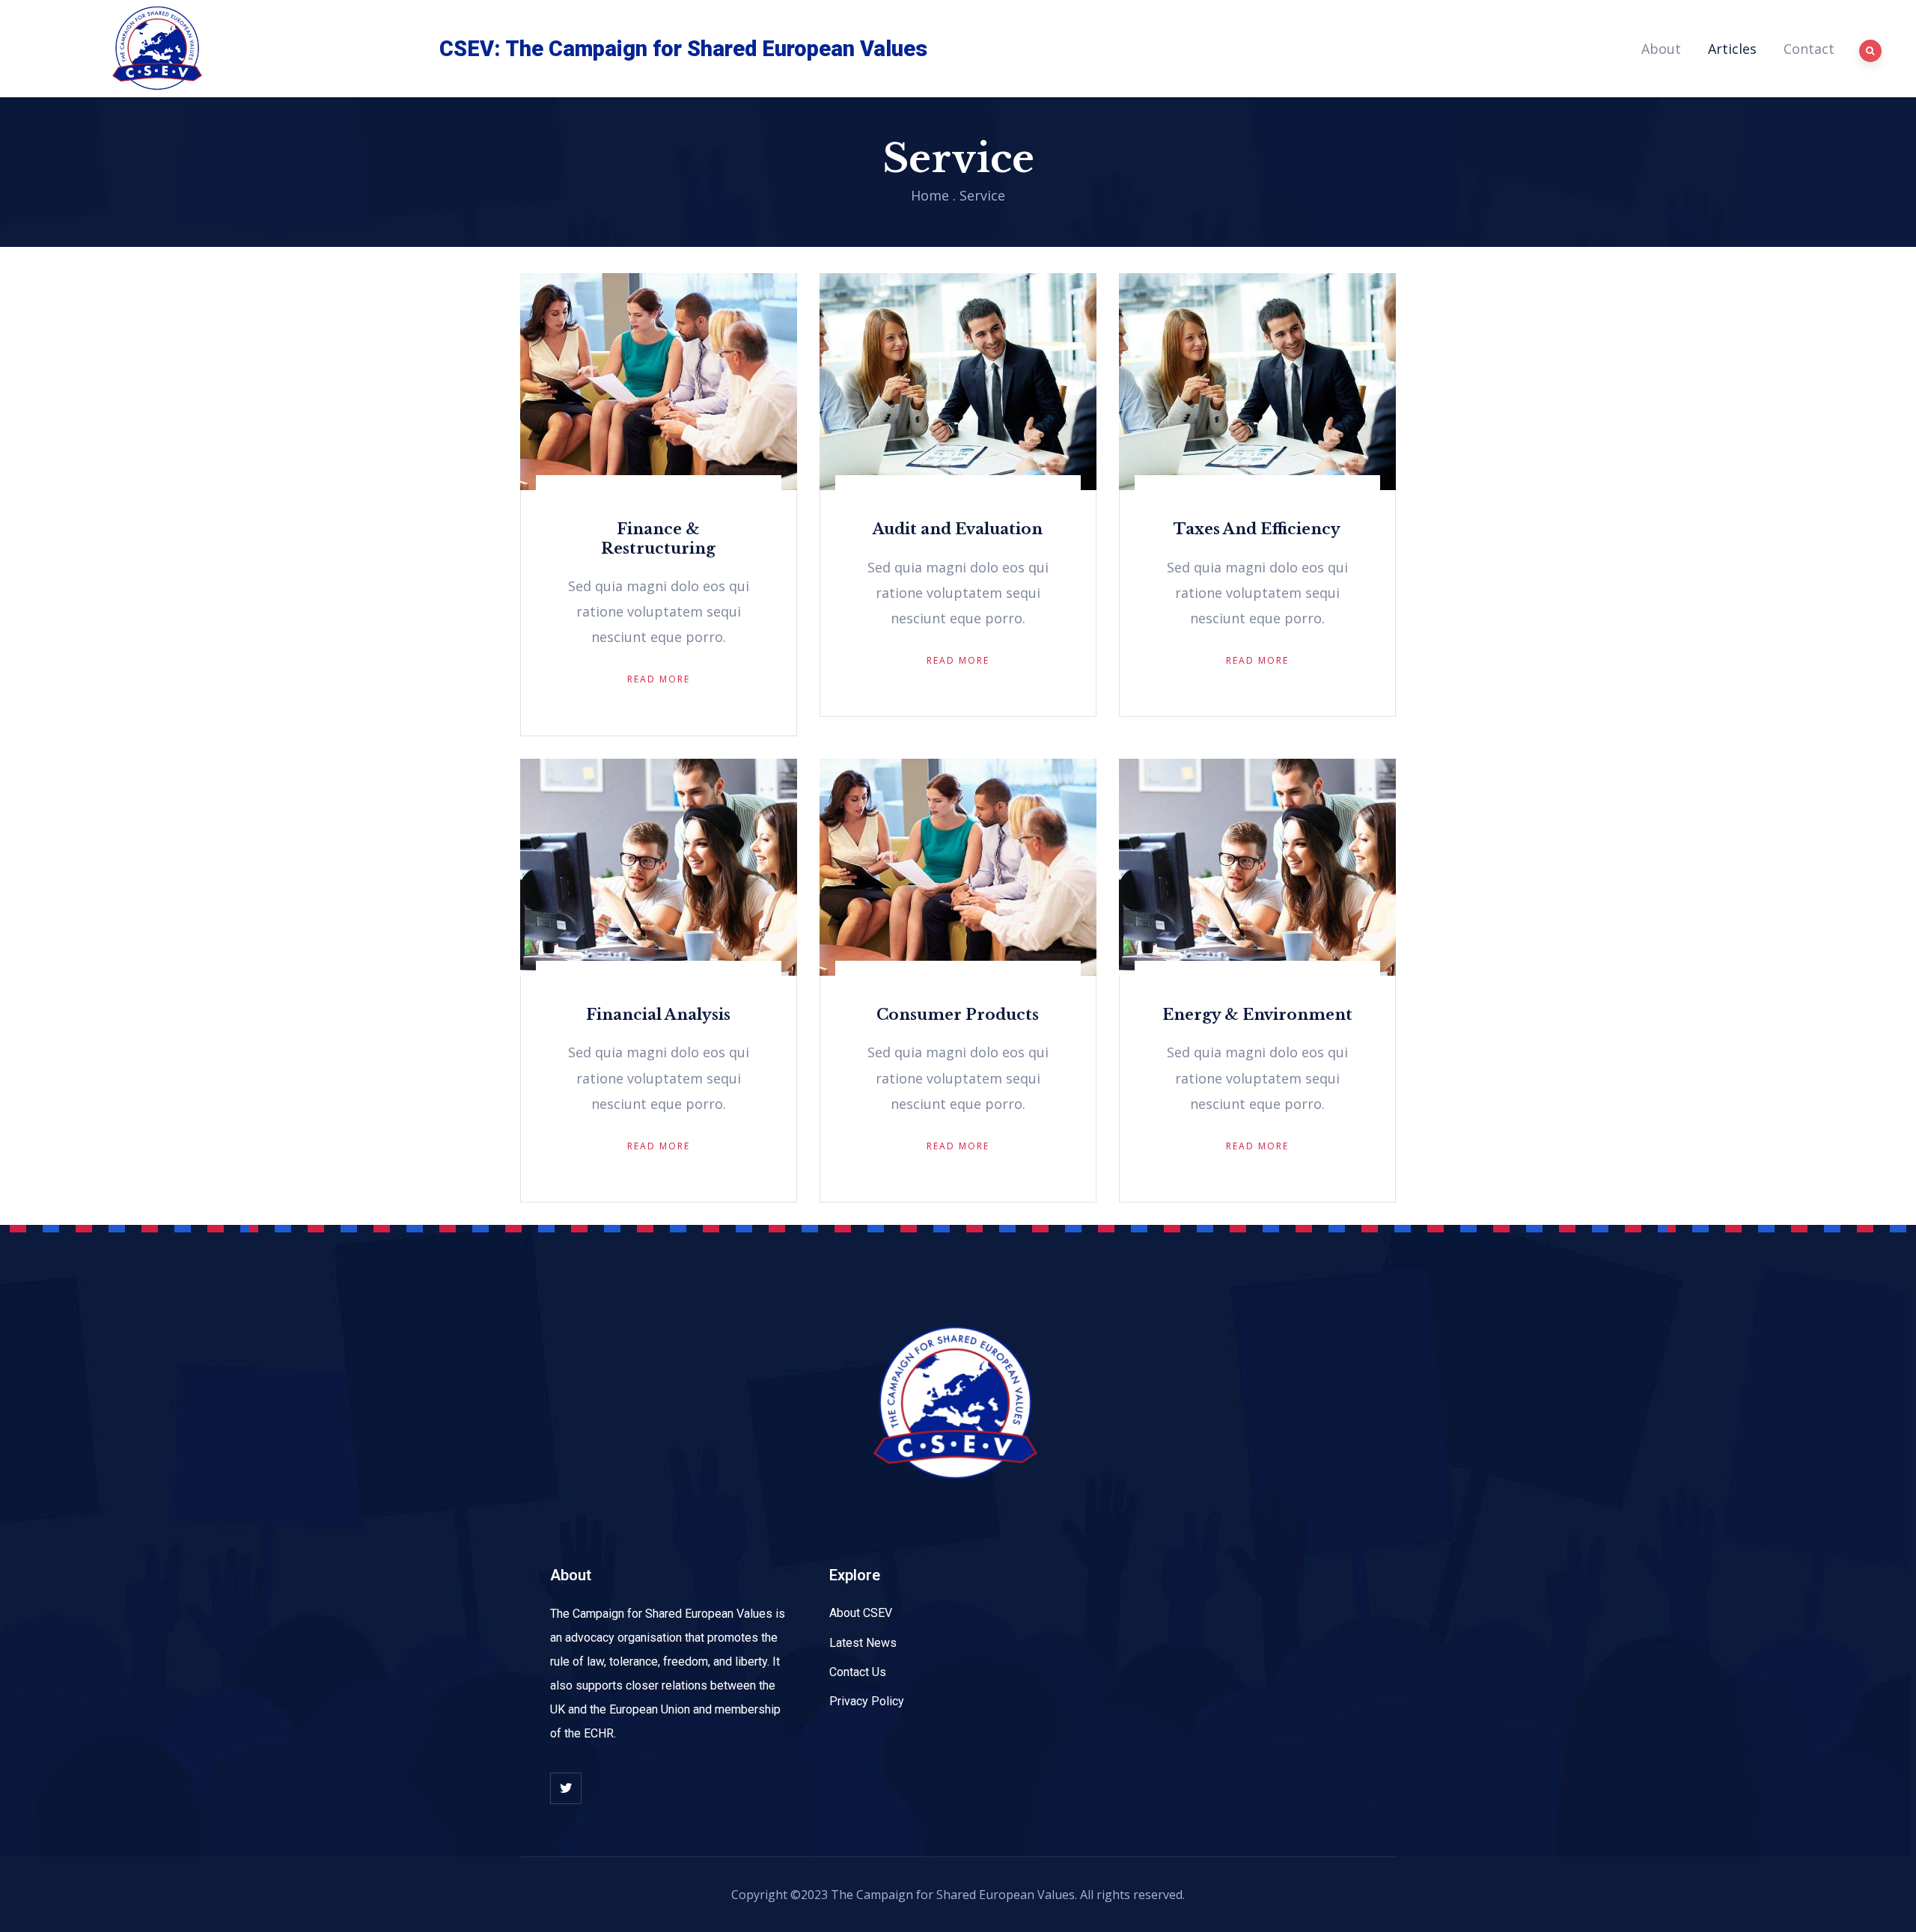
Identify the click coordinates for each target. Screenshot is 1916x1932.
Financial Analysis (658, 1015)
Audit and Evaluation (958, 529)
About (1661, 49)
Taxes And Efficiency (1257, 529)
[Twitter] (566, 1788)
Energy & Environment (1257, 1015)
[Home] (159, 49)
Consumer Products (958, 1015)
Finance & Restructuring (658, 538)
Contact (1809, 49)
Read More (659, 679)
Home (930, 195)
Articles (1732, 49)
